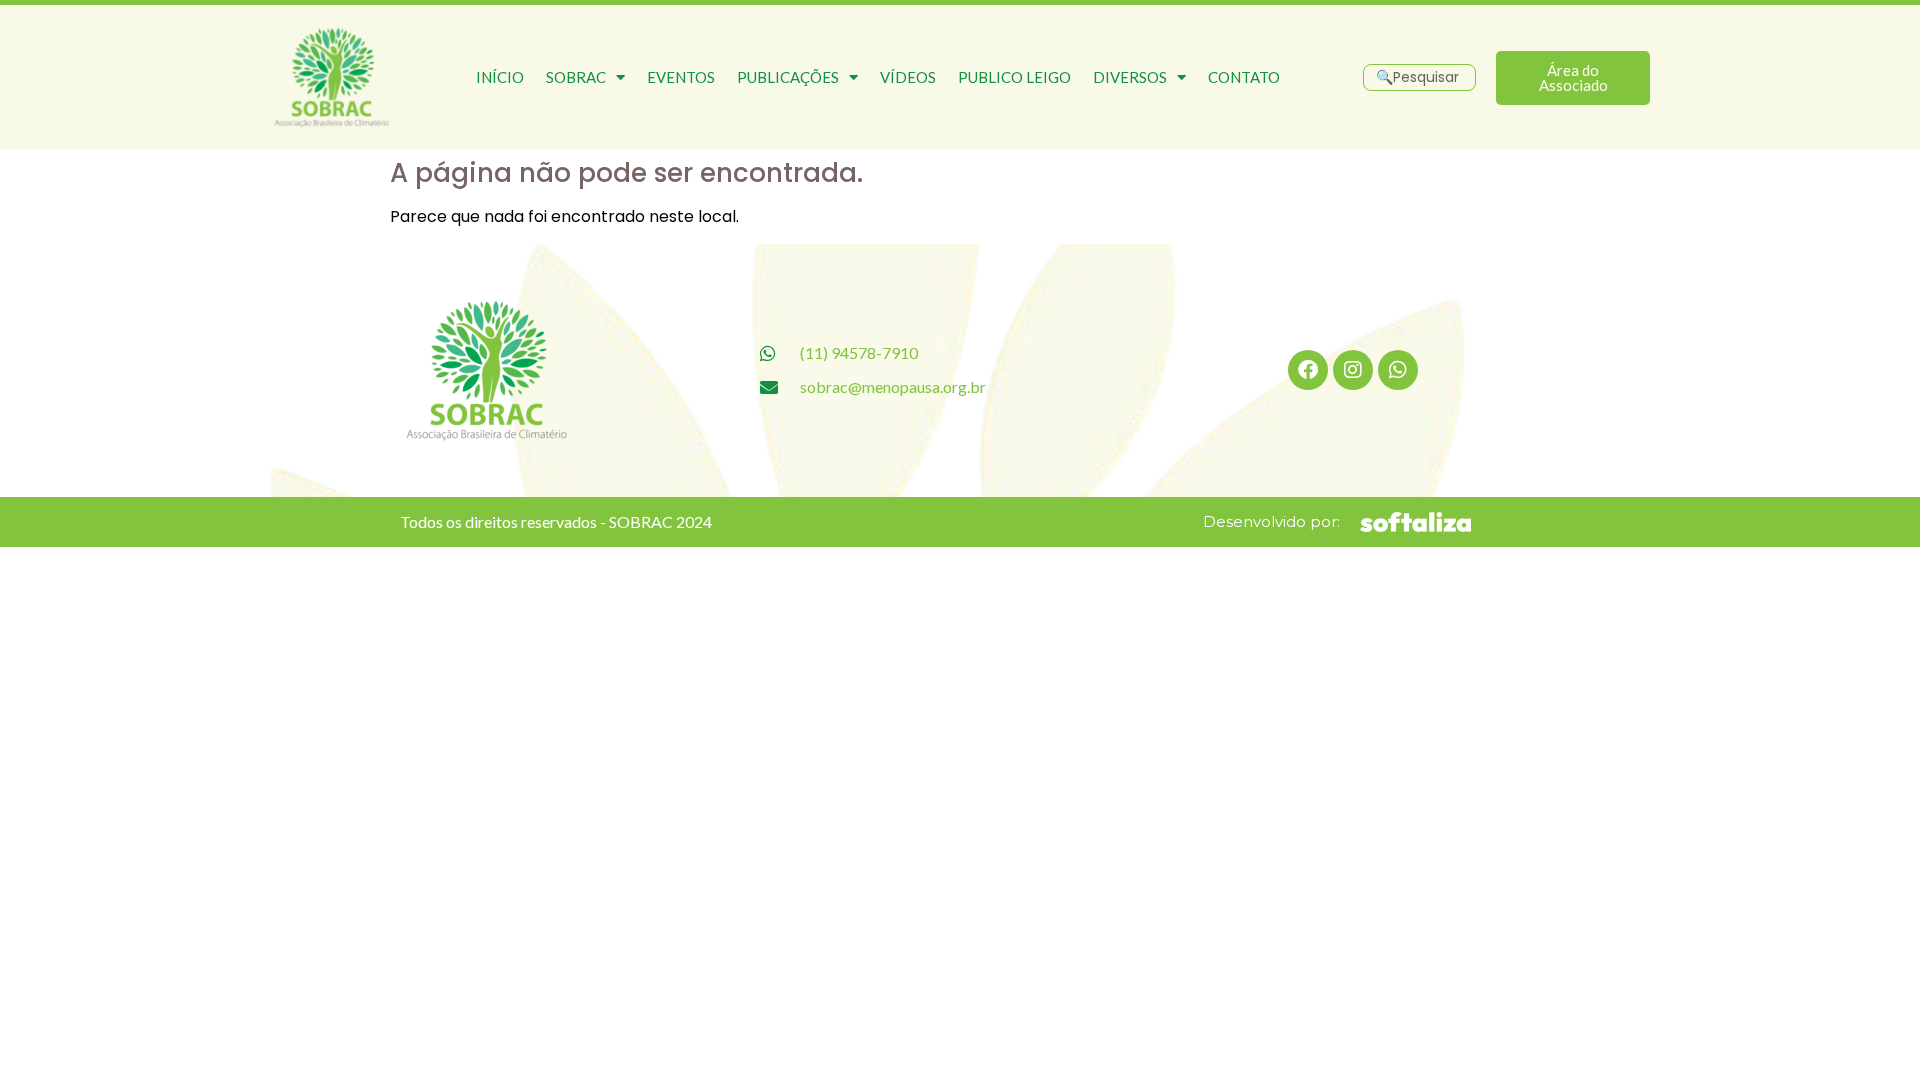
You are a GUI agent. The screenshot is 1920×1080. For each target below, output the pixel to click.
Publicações (788, 77)
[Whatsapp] (1398, 370)
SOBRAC (576, 77)
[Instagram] (1353, 370)
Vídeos (908, 77)
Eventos (681, 77)
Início (500, 77)
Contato (1244, 77)
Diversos (1130, 77)
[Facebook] (1308, 370)
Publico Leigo (1014, 77)
